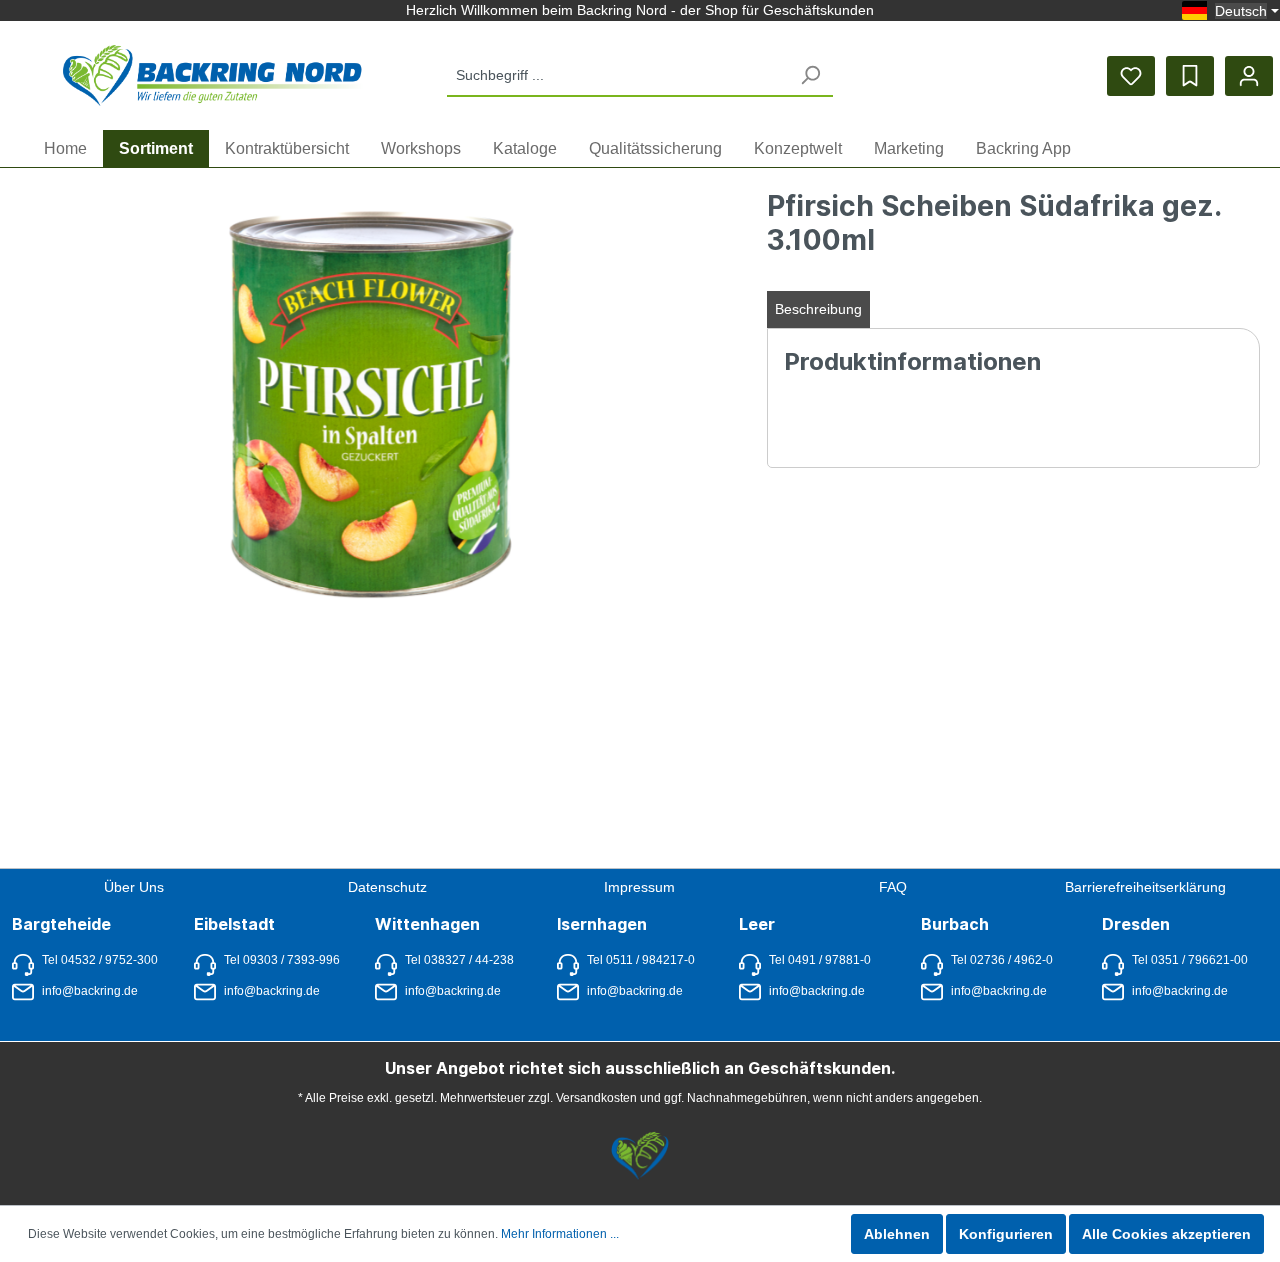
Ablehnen (897, 1234)
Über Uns (134, 887)
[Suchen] (810, 74)
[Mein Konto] (1249, 76)
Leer (757, 924)
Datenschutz (387, 887)
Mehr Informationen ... (560, 1234)
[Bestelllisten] (1190, 76)
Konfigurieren (1006, 1234)
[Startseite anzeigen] (213, 75)
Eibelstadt (234, 924)
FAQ (893, 887)
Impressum (639, 887)
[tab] (818, 309)
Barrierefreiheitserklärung (1145, 887)
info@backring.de (90, 991)
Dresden (1136, 924)
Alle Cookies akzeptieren (1166, 1234)
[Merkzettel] (1131, 76)
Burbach (955, 924)
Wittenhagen (427, 924)
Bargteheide (61, 924)
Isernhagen (602, 924)
